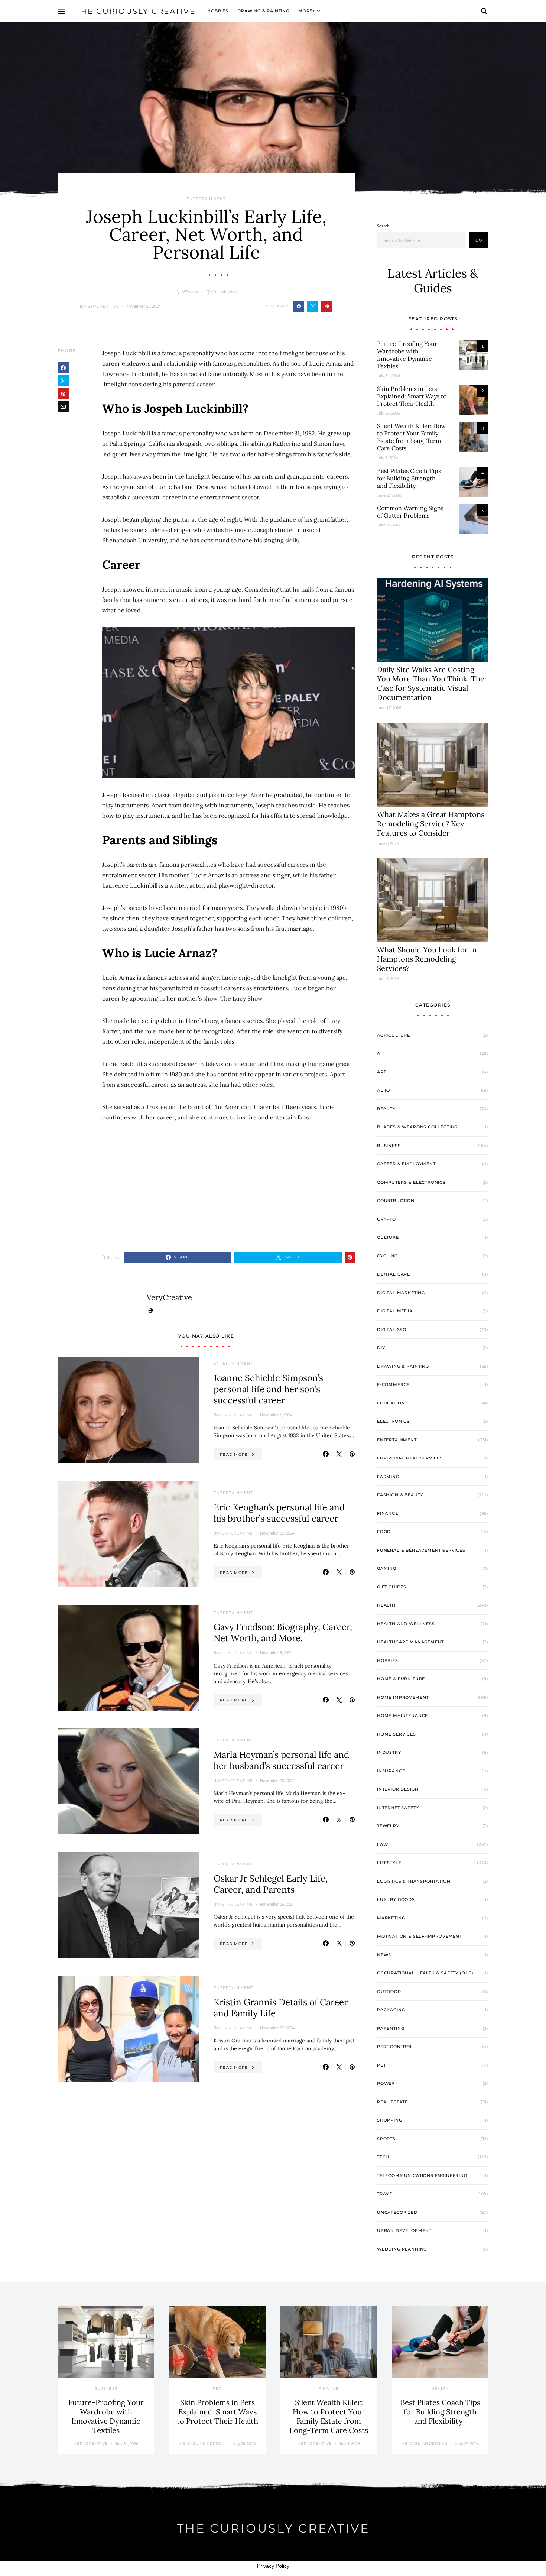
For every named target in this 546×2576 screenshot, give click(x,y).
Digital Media (395, 1311)
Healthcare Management (410, 1642)
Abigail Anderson (202, 2444)
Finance (388, 1513)
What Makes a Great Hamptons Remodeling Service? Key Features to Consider (431, 824)
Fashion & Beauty (400, 1495)
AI (379, 1053)
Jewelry (388, 1826)
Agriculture (394, 1035)
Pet (381, 2065)
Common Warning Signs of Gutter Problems (410, 512)
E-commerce (393, 1384)
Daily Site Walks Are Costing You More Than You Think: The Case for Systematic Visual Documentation (431, 683)
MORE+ (307, 11)
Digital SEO (392, 1329)
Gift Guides (392, 1587)
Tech (383, 2157)
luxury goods (396, 1899)
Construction (396, 1200)
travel (386, 2194)
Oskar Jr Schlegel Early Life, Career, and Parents (271, 1884)
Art (381, 1072)
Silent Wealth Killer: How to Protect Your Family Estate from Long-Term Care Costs (411, 437)
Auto (383, 1090)
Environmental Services (410, 1458)
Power (386, 2083)
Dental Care (394, 1274)
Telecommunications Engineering (422, 2175)
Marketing (391, 1918)
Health (386, 1605)
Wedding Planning (402, 2249)
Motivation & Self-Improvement (420, 1936)
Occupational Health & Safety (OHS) (425, 1973)
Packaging (391, 2010)
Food (384, 1532)
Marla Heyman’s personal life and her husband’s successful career (281, 1760)
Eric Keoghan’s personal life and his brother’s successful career (279, 1513)
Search (383, 226)
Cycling (387, 1256)
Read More (234, 1454)
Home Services (396, 1734)
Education (391, 1403)
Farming (388, 1477)
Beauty (386, 1109)
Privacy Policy (273, 2566)
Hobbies (218, 11)
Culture (388, 1237)
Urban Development (404, 2230)
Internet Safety (398, 1808)
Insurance (391, 1771)
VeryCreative (102, 306)
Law (382, 1844)
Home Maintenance (402, 1715)
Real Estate (392, 2102)
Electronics (393, 1421)
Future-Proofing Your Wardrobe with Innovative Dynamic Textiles (407, 355)
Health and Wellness (406, 1624)
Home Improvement (403, 1697)
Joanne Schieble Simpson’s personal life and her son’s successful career (268, 1389)
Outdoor (389, 1992)
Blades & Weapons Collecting (417, 1127)
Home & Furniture (401, 1679)
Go (479, 240)
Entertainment (206, 199)
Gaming (387, 1568)
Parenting (391, 2028)
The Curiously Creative (136, 11)
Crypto (386, 1219)
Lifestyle (389, 1863)
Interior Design (398, 1789)
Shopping (390, 2120)
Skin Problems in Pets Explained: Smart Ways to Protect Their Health (412, 396)
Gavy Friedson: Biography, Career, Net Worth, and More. (283, 1632)
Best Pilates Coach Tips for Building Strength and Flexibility (409, 478)
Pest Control (395, 2047)
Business (389, 1146)
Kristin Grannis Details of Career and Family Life (281, 2008)
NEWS (384, 1955)
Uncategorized (397, 2212)
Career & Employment (406, 1164)
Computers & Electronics (411, 1182)
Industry (389, 1752)
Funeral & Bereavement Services (421, 1550)
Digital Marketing (401, 1293)
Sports (386, 2139)
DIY (381, 1348)
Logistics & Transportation (414, 1881)
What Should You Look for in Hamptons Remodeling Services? (427, 959)
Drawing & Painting (263, 11)
